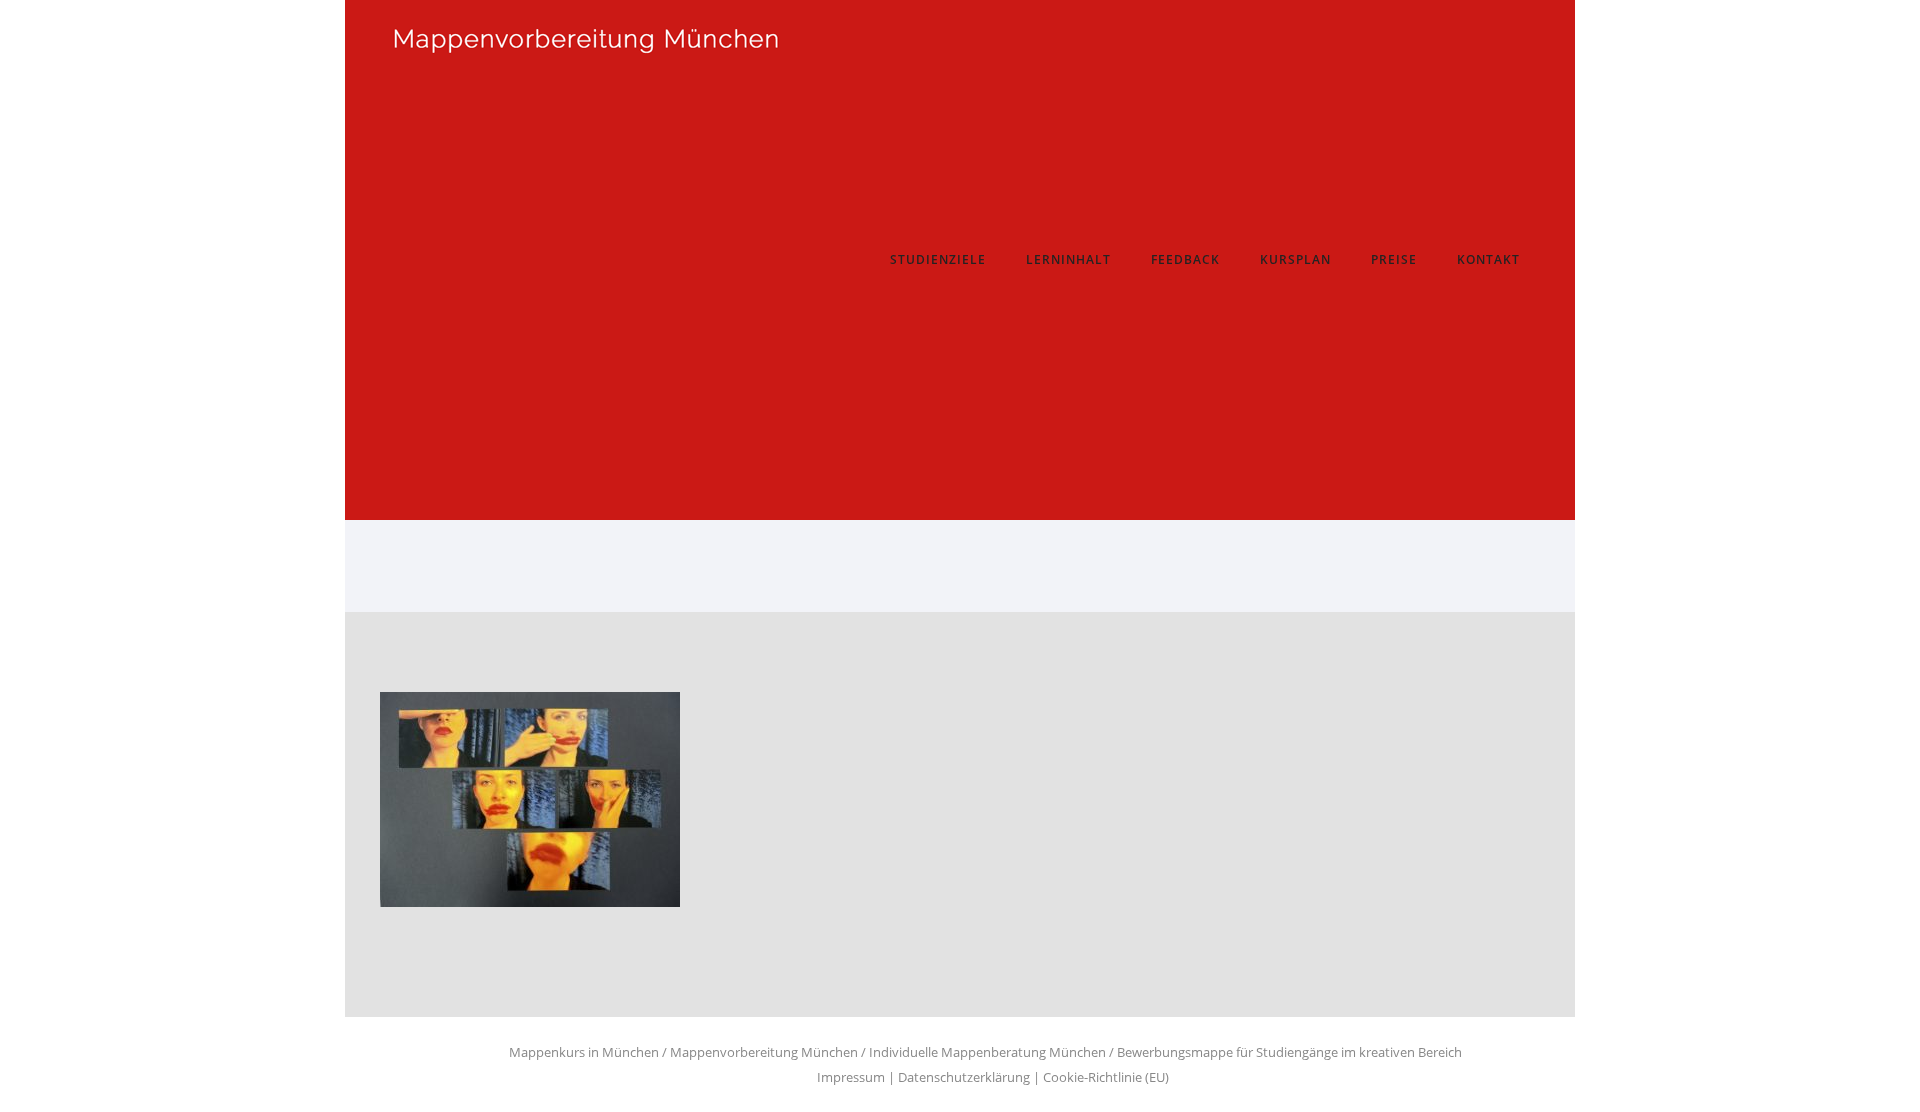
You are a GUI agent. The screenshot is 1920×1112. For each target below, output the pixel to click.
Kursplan (1295, 259)
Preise (1394, 259)
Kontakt (1488, 259)
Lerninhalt (1068, 259)
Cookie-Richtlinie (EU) (1106, 1077)
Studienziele (938, 259)
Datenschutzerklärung (964, 1077)
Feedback (1185, 259)
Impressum (851, 1077)
